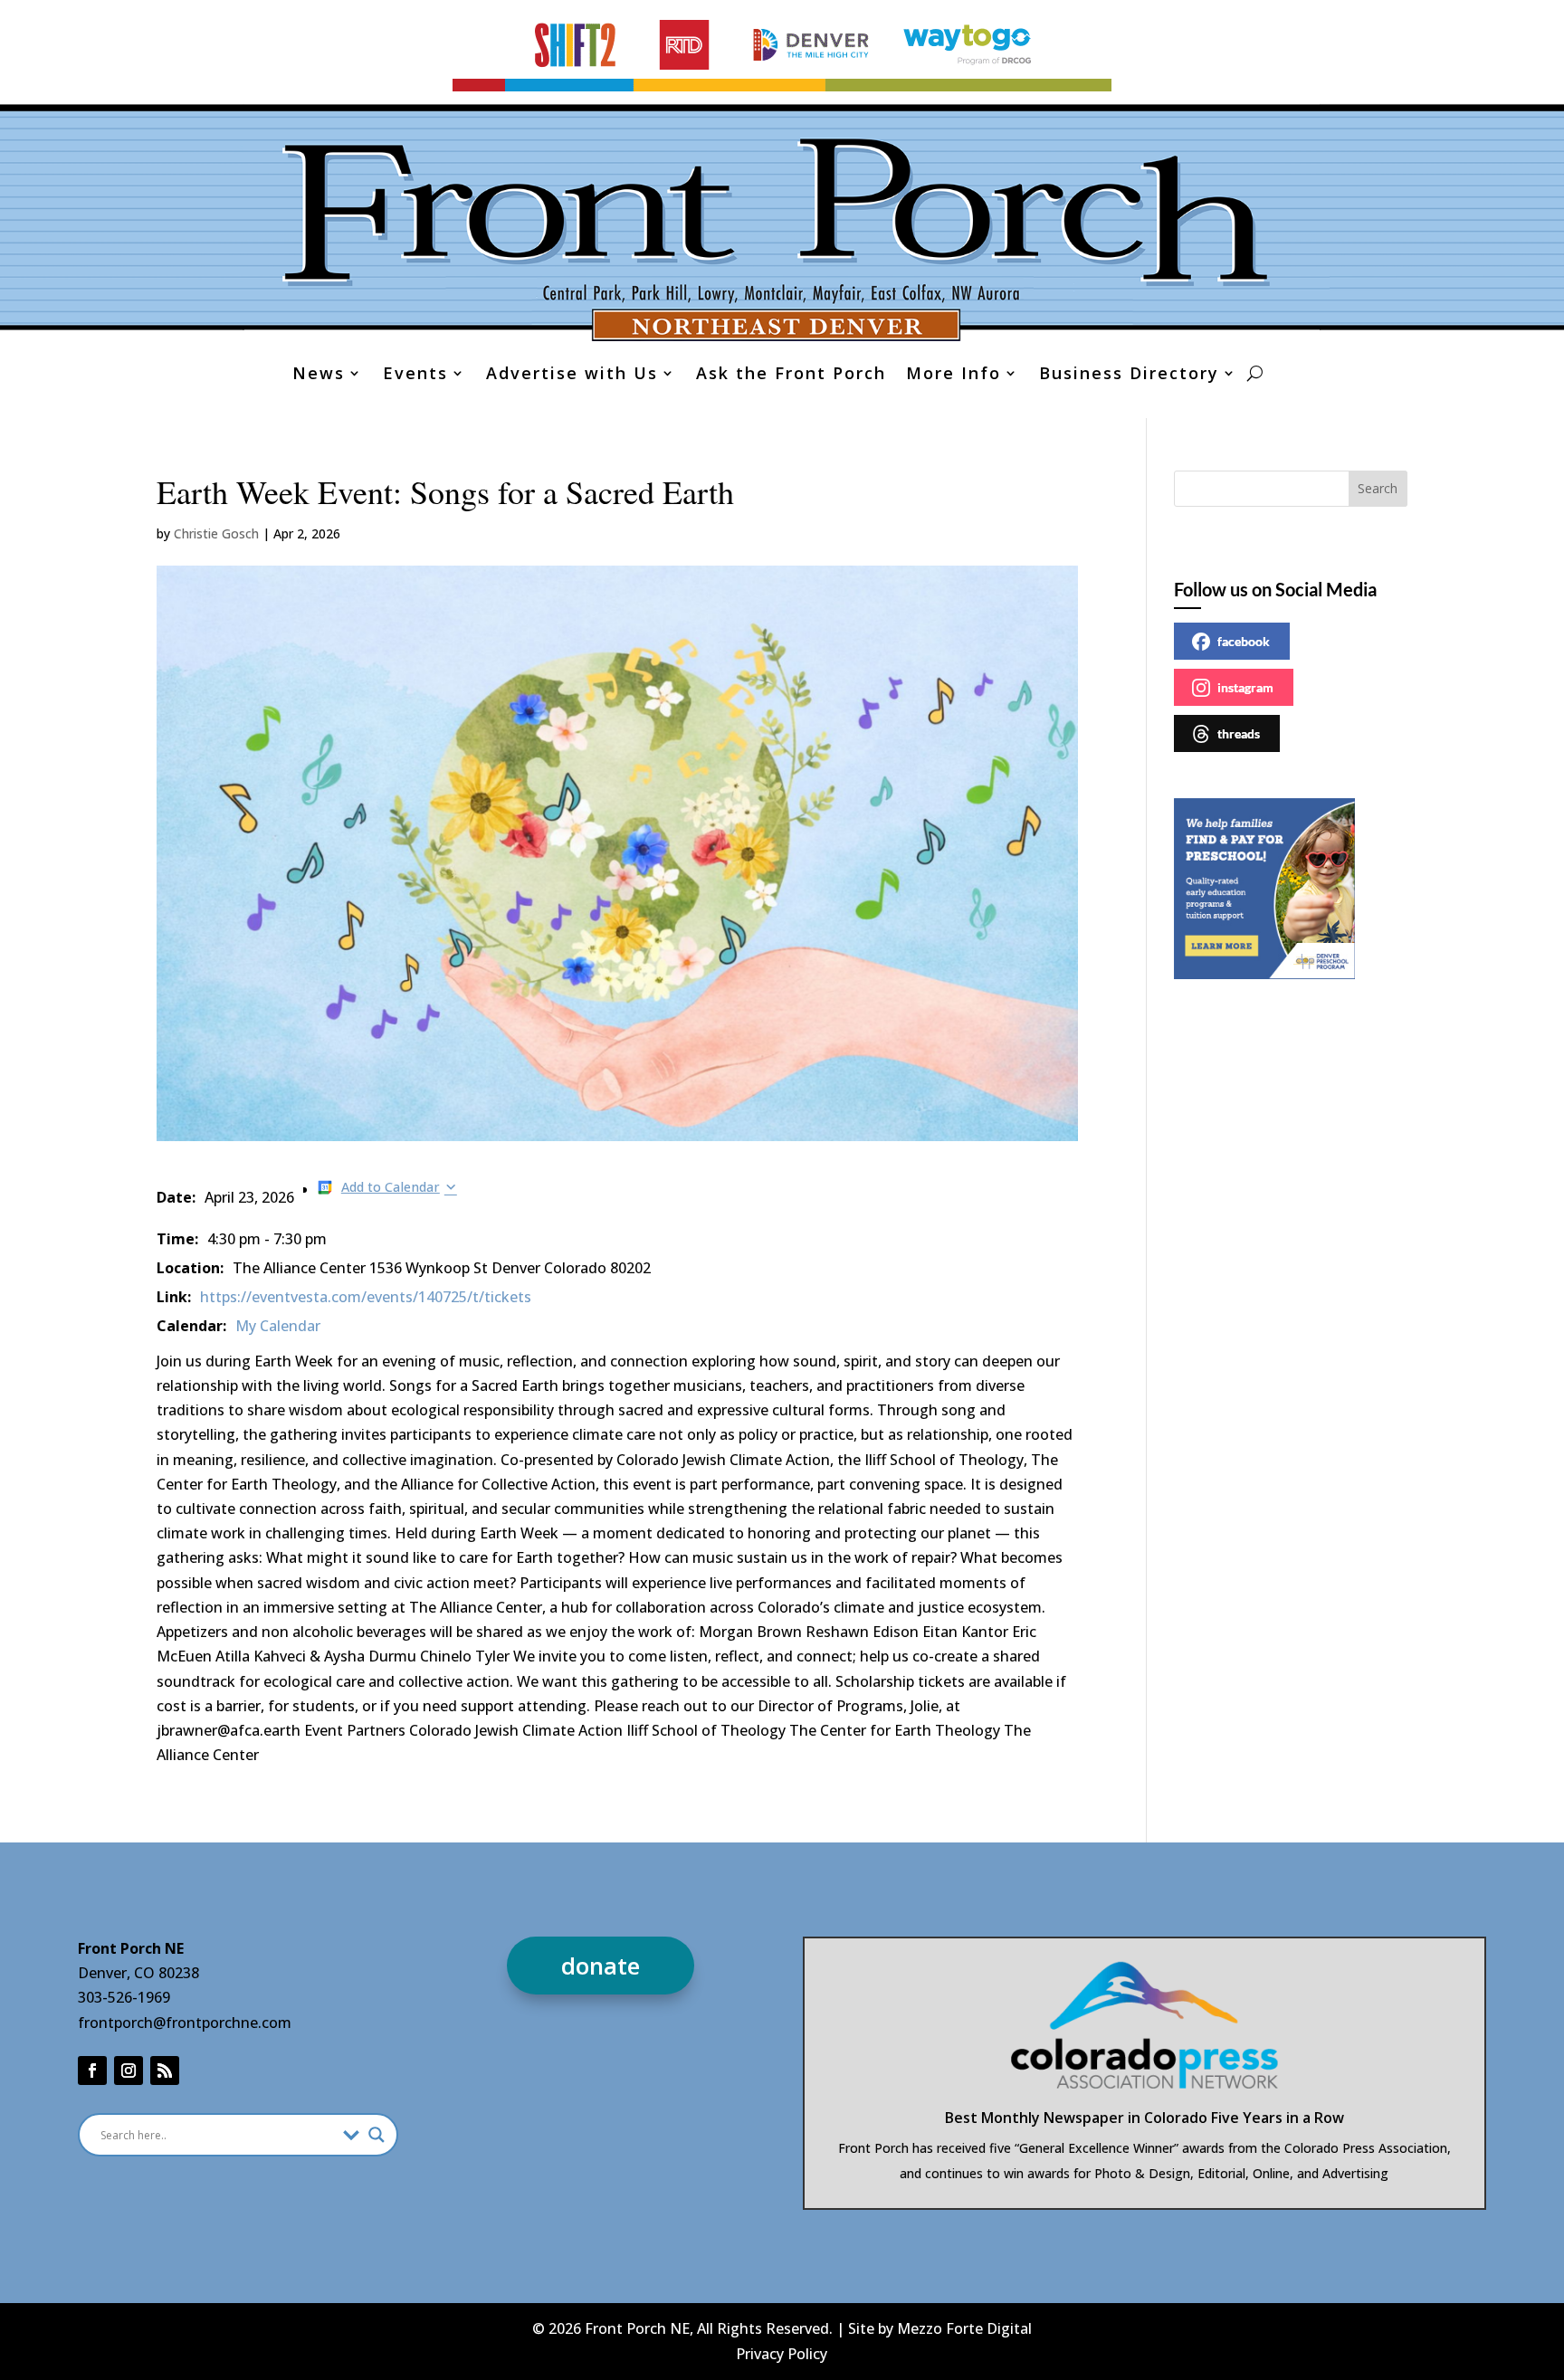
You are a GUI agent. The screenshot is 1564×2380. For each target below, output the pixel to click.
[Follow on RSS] (165, 2071)
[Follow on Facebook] (92, 2071)
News (319, 375)
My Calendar (278, 1326)
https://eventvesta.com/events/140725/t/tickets (366, 1297)
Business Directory (1129, 375)
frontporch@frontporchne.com (185, 2023)
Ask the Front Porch (791, 375)
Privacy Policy (782, 2354)
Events (415, 375)
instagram (1245, 687)
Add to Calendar (391, 1187)
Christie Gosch (216, 533)
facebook (1244, 641)
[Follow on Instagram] (129, 2071)
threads (1239, 733)
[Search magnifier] (377, 2135)
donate (601, 1966)
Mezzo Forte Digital (964, 2328)
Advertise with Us (572, 375)
